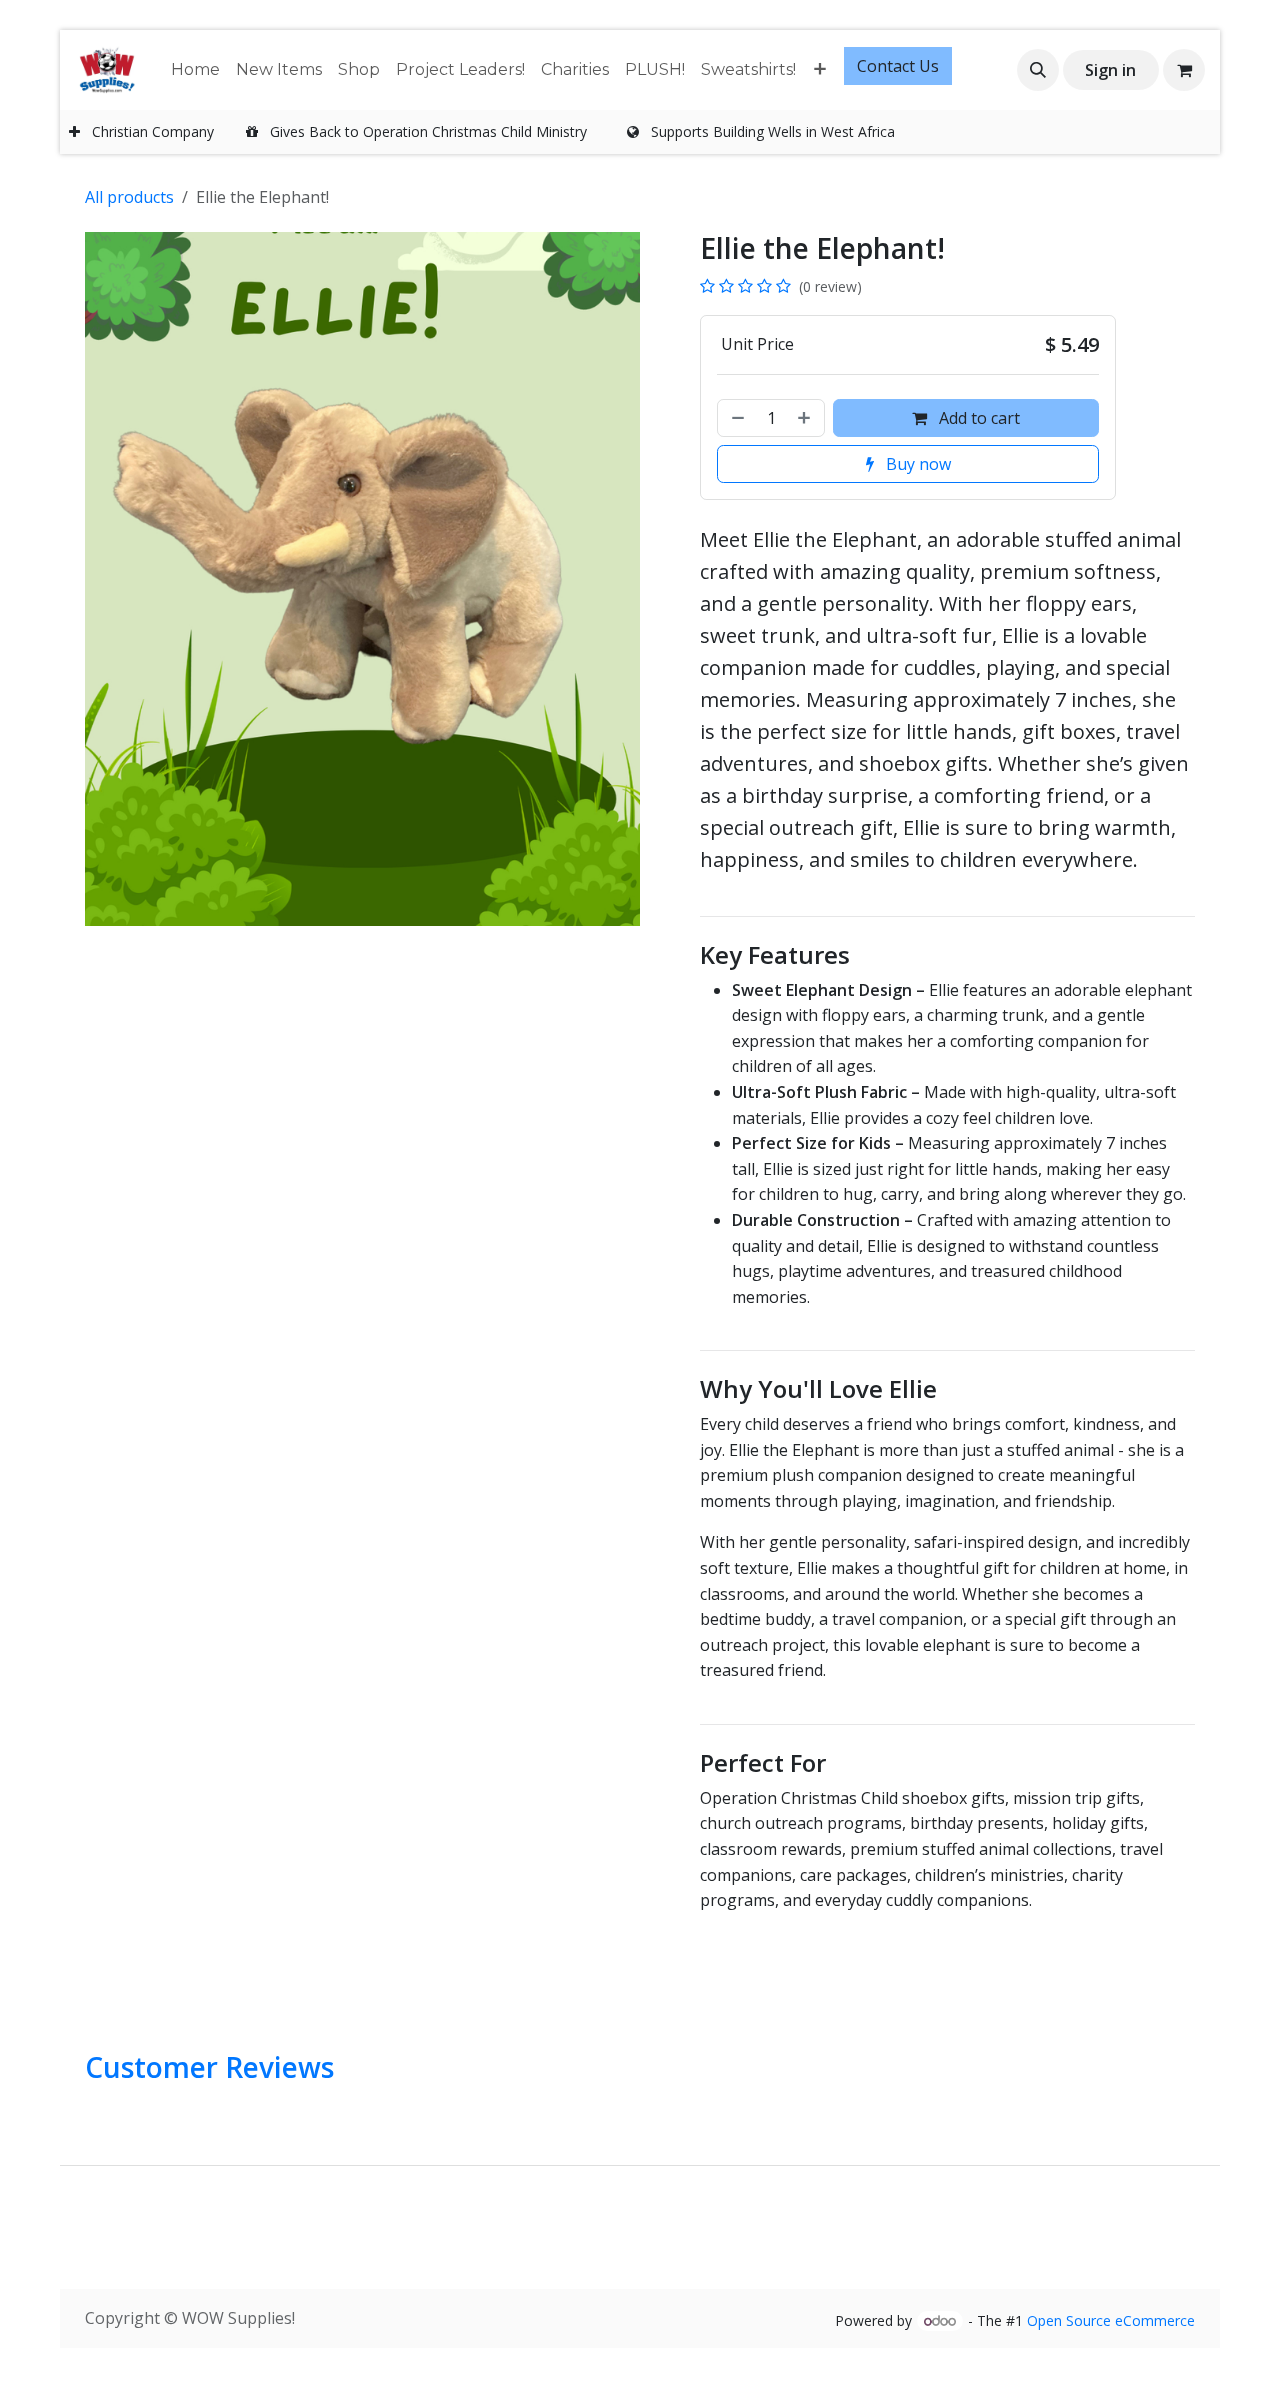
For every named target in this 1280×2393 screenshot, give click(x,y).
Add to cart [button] (977, 418)
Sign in (1110, 70)
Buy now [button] (916, 464)
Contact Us (898, 66)
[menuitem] (195, 70)
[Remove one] (736, 418)
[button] (1038, 70)
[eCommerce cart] (1184, 70)
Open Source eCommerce (1111, 2320)
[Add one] (806, 418)
